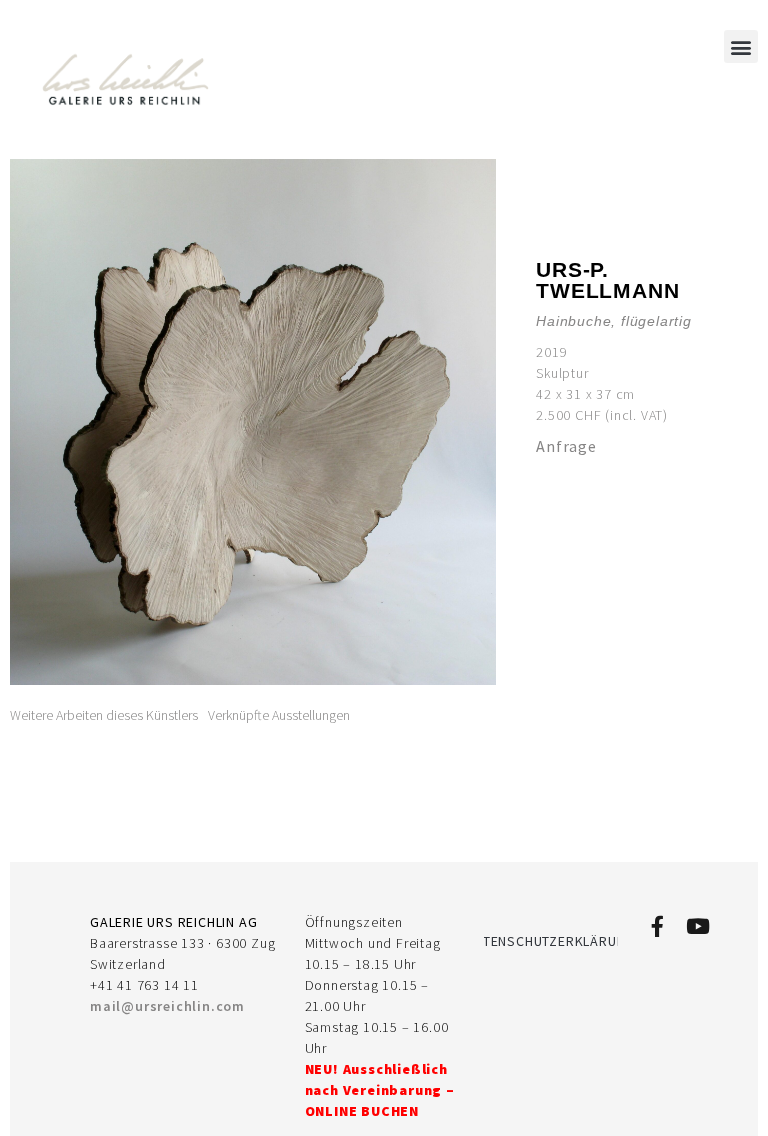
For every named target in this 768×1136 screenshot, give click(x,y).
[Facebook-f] (657, 926)
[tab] (104, 715)
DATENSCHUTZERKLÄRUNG (551, 941)
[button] (741, 46)
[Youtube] (697, 926)
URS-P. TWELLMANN (607, 280)
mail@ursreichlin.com (167, 1006)
